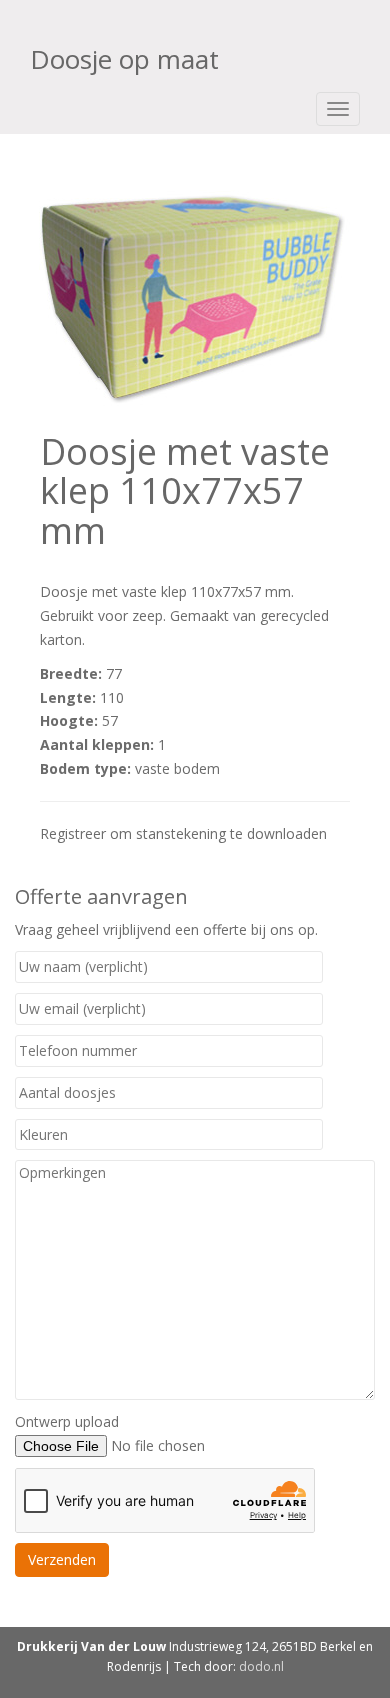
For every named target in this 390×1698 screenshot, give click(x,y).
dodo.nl (261, 1666)
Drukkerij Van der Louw (91, 1646)
